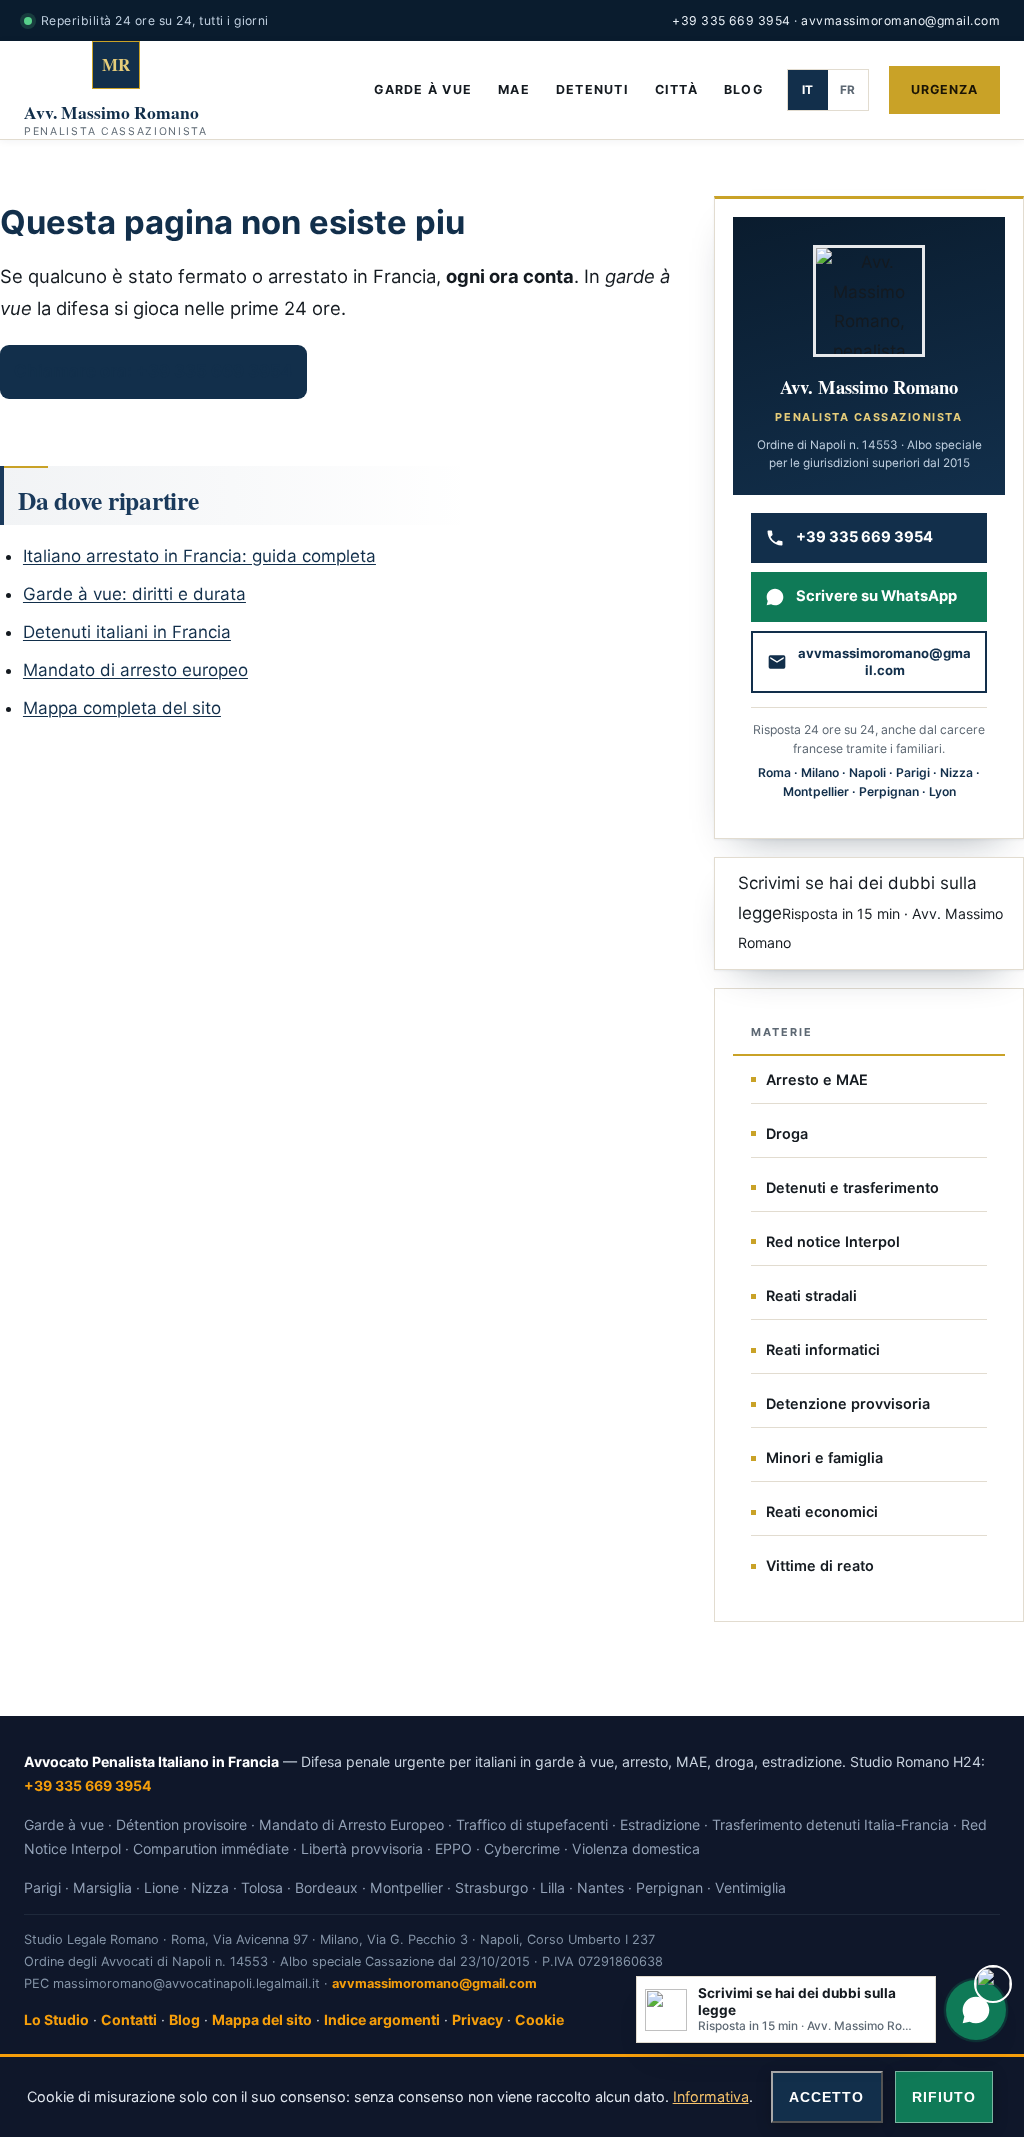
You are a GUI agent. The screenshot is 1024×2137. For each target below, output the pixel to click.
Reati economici (822, 1511)
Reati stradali (811, 1295)
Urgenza (944, 89)
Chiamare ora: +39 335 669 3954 (153, 371)
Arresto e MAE (817, 1079)
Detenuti (592, 89)
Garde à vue (423, 89)
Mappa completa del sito (122, 708)
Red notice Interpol (833, 1241)
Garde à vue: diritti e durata (134, 594)
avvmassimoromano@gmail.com (900, 20)
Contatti (129, 2019)
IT (808, 90)
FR (848, 90)
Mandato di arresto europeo (135, 670)
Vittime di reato (820, 1565)
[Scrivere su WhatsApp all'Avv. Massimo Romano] (976, 2010)
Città (676, 89)
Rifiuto (944, 2097)
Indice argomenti (382, 2019)
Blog (743, 89)
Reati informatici (823, 1349)
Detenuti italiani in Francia (127, 632)
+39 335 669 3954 (731, 20)
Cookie (539, 2019)
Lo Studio (56, 2019)
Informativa (711, 2096)
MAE (514, 89)
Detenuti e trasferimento (852, 1187)
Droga (787, 1133)
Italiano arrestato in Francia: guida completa (199, 556)
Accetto (827, 2097)
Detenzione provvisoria (848, 1403)
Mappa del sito (262, 2019)
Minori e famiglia (824, 1457)
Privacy (477, 2019)
